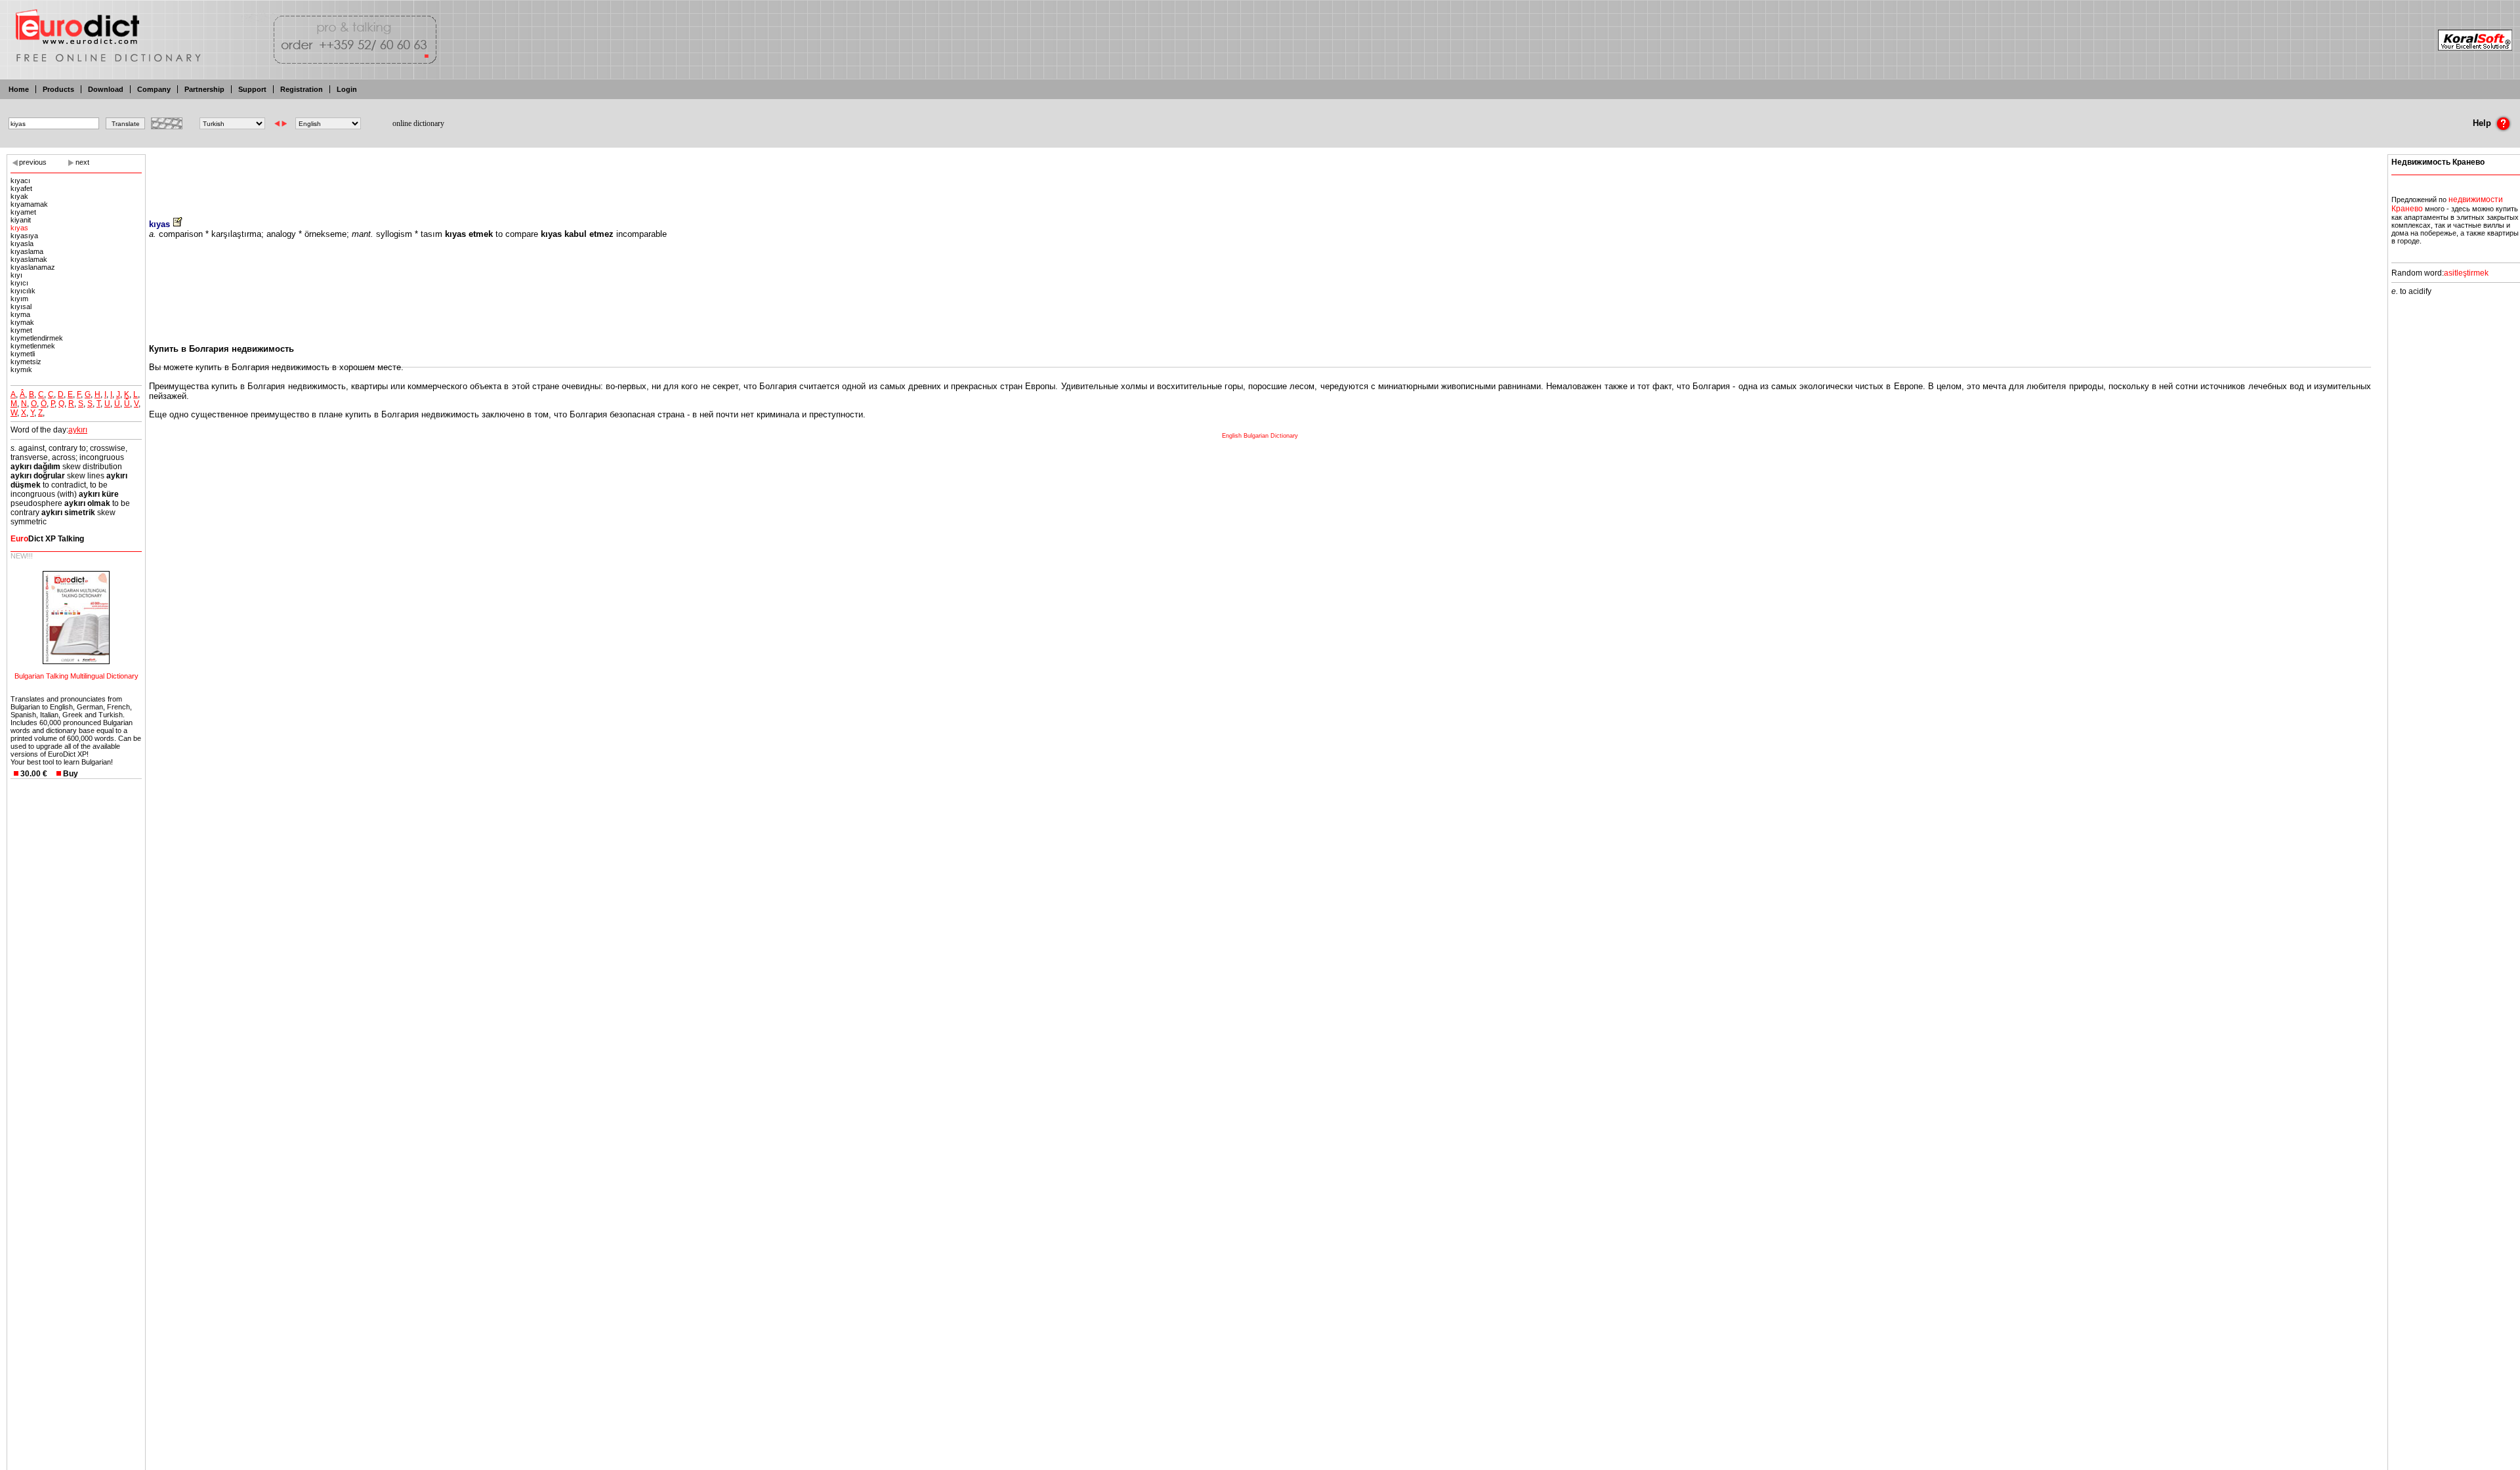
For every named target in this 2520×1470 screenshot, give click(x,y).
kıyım (19, 299)
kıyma (20, 314)
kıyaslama (27, 251)
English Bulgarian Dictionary (1260, 436)
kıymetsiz (26, 362)
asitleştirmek (2466, 273)
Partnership (204, 89)
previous (33, 162)
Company (154, 89)
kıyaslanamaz (33, 267)
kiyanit (21, 220)
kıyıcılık (23, 291)
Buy (71, 774)
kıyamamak (29, 204)
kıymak (22, 322)
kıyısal (21, 306)
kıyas (19, 228)
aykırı (78, 430)
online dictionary (418, 123)
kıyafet (21, 188)
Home (19, 89)
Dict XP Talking (47, 539)
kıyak (19, 196)
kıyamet (23, 212)
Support (252, 89)
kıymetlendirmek (37, 338)
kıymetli (23, 354)
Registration (302, 89)
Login (347, 89)
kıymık (21, 369)
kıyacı (20, 180)
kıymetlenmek (33, 346)
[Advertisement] (1260, 177)
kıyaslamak (29, 259)
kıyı (16, 275)
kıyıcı (19, 283)
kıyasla (22, 243)
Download (106, 89)
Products (58, 89)
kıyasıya (24, 236)
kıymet (21, 330)
